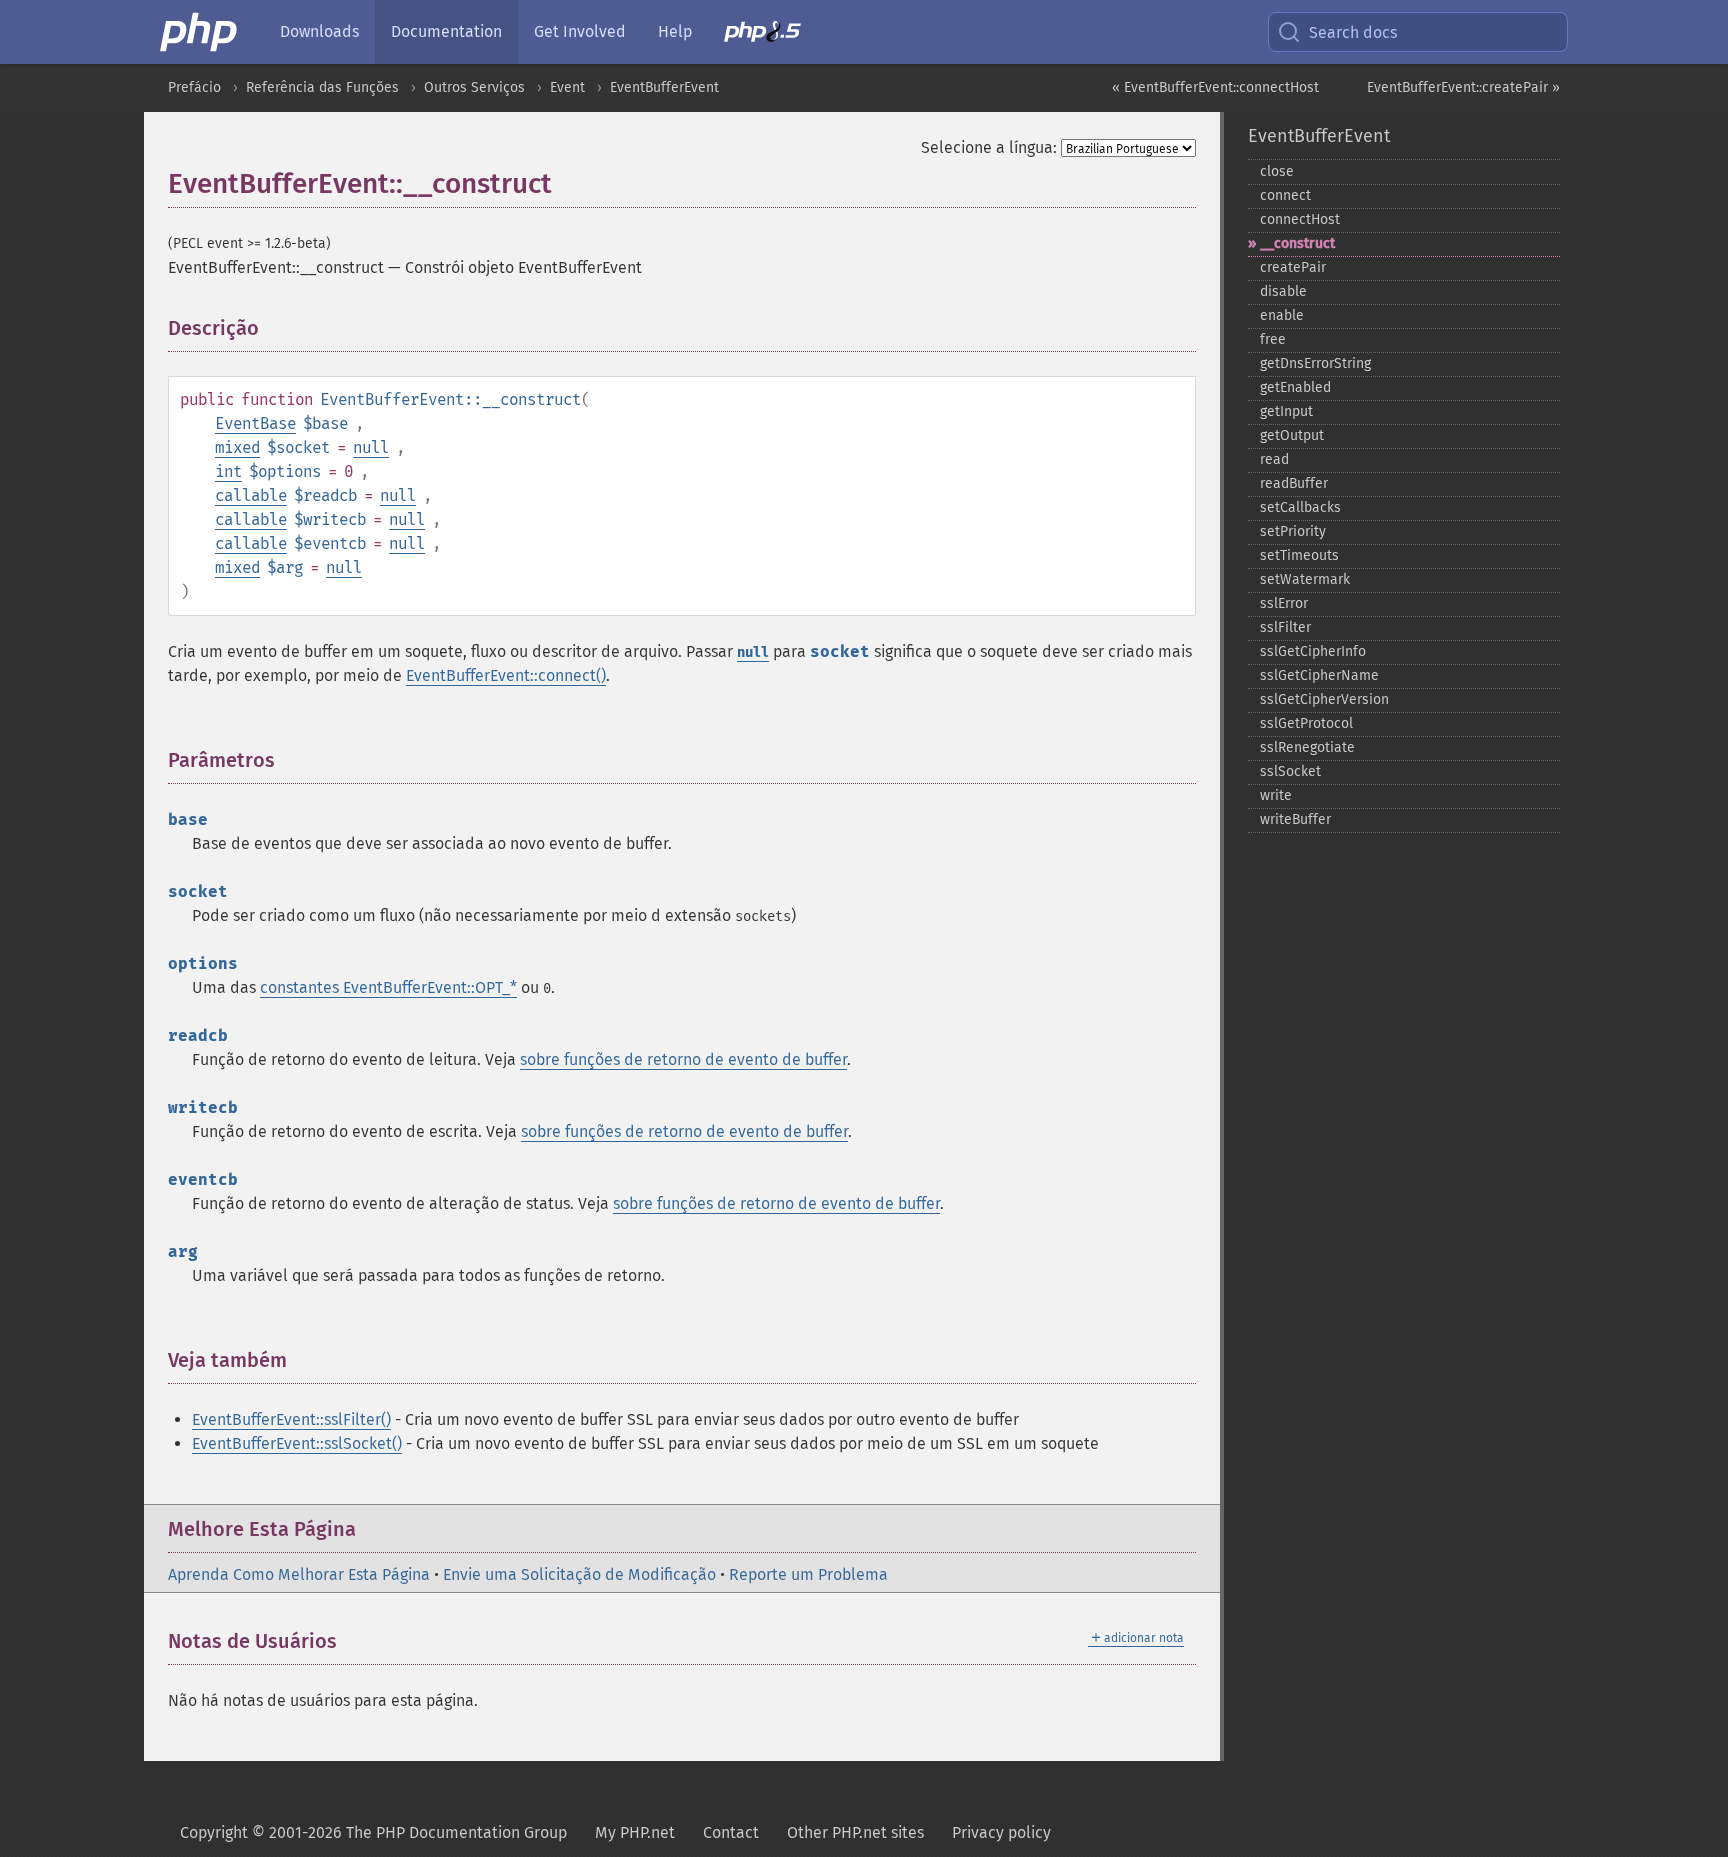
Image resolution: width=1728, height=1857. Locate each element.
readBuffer (1294, 483)
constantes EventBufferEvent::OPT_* (388, 987)
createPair (1293, 267)
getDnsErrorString (1315, 363)
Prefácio (194, 87)
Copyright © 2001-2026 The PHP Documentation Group (373, 1832)
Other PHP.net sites (855, 1832)
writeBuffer (1295, 819)
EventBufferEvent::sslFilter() (291, 1419)
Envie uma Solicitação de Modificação (579, 1574)
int (228, 471)
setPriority (1293, 531)
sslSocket (1290, 771)
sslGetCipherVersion (1324, 699)
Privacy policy (1001, 1832)
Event (567, 87)
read (1274, 459)
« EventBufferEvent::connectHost (1215, 87)
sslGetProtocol (1306, 723)
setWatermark (1305, 579)
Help (675, 31)
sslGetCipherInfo (1313, 651)
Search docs (1353, 32)
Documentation (446, 31)
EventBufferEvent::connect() (506, 675)
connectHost (1300, 219)
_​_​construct (1297, 243)
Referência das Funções (322, 87)
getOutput (1292, 435)
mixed (237, 447)
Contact (731, 1832)
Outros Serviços (474, 87)
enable (1282, 315)
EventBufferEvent (664, 87)
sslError (1284, 603)
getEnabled (1295, 387)
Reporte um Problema (808, 1574)
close (1277, 171)
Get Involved (580, 31)
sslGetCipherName (1319, 675)
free (1273, 339)
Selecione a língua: (989, 147)
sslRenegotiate (1307, 747)
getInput (1286, 411)
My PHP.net (635, 1832)
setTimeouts (1299, 555)
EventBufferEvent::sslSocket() (297, 1443)
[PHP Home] (200, 32)
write (1276, 795)
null (371, 447)
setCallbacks (1300, 507)
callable (251, 495)
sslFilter (1285, 627)
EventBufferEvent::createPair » (1463, 87)
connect (1285, 195)
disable (1283, 291)
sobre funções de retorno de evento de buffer (683, 1059)
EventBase (255, 423)
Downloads (319, 31)
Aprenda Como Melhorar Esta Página (299, 1574)
